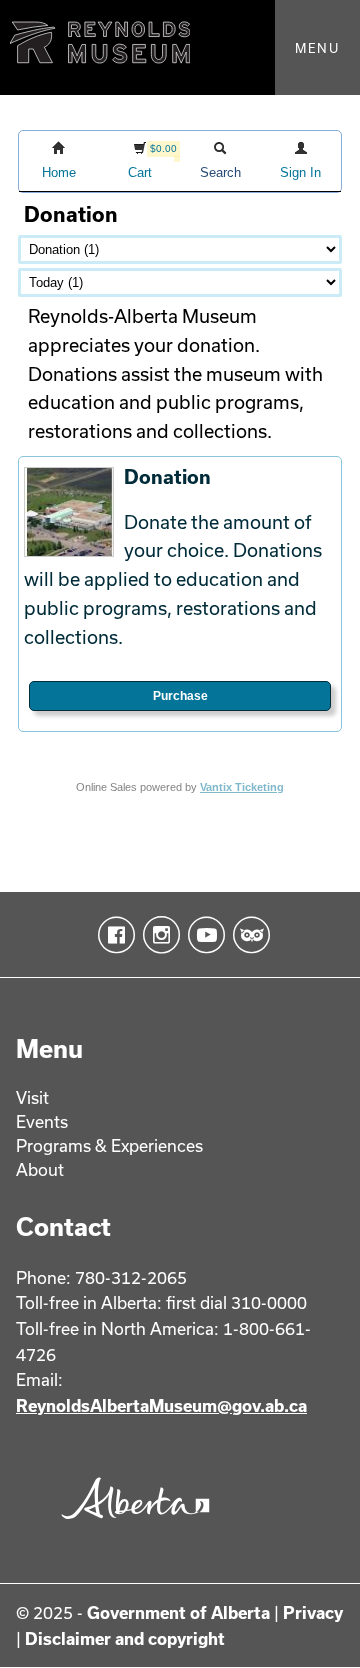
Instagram (157, 935)
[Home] (180, 47)
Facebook (112, 935)
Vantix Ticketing (242, 787)
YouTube (202, 935)
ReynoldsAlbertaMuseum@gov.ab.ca (161, 1405)
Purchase (180, 696)
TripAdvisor (247, 935)
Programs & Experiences (109, 1145)
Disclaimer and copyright (125, 1638)
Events (42, 1121)
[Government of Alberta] (131, 1524)
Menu (317, 48)
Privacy (313, 1612)
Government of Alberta (178, 1612)
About (40, 1169)
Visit (32, 1097)
